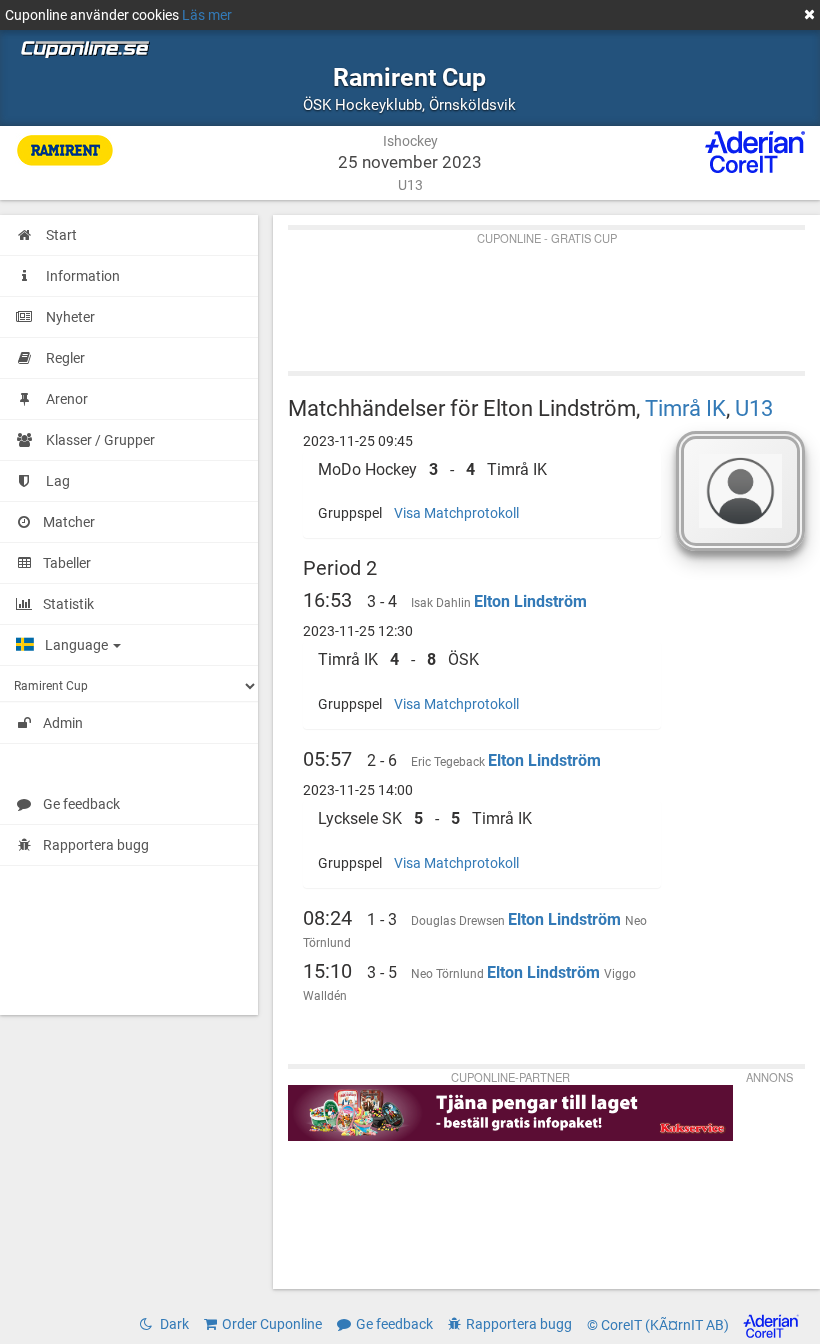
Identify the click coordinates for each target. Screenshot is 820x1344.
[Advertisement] (546, 296)
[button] (481, 470)
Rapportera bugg (96, 845)
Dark (173, 1324)
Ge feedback (81, 804)
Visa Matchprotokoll (456, 513)
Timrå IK (685, 408)
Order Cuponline (272, 1324)
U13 (754, 408)
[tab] (481, 470)
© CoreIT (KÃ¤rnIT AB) (659, 1325)
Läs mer (207, 15)
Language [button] (78, 645)
